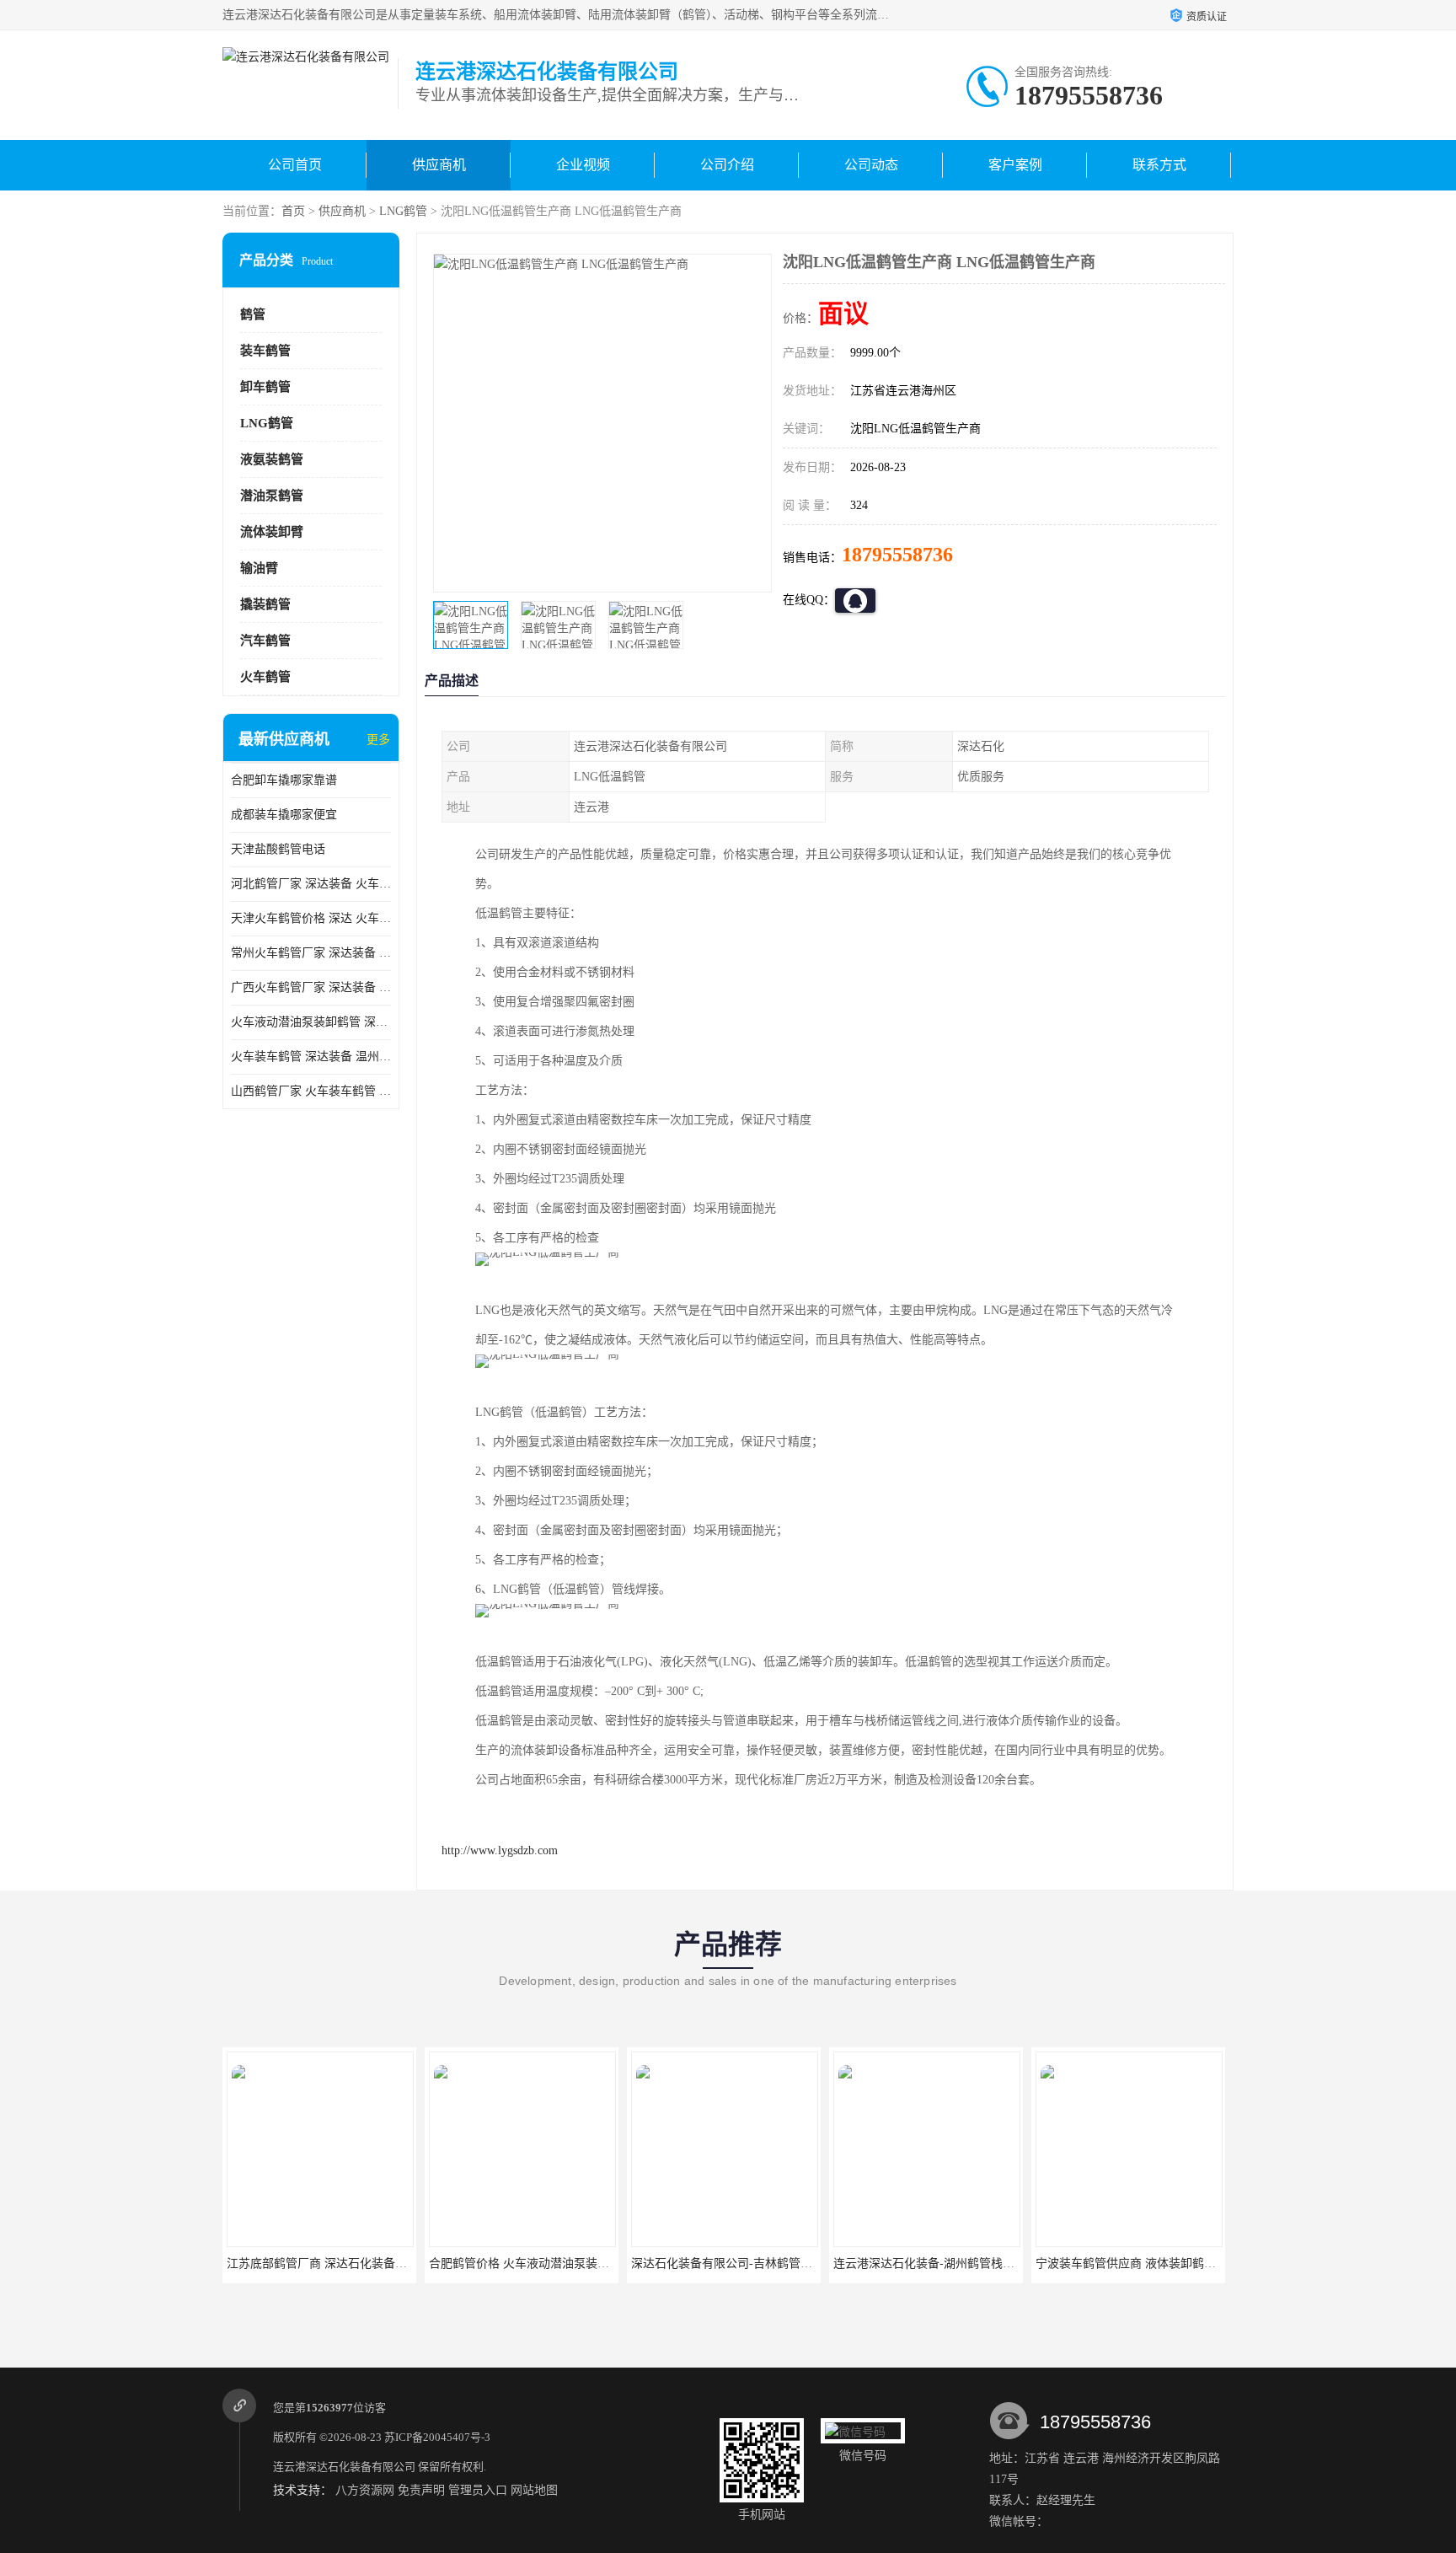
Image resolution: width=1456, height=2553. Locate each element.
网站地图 (534, 2490)
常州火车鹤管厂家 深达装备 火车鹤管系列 (311, 953)
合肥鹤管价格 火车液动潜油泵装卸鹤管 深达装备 (556, 2263)
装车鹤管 (265, 351)
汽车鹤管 (265, 641)
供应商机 (439, 165)
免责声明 (421, 2490)
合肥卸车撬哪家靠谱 (284, 780)
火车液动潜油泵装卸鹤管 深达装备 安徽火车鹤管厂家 (311, 1022)
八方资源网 (365, 2490)
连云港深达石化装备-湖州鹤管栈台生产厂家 (947, 2263)
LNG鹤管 (403, 211)
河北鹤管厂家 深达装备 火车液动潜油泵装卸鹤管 (311, 884)
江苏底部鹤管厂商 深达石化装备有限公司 (335, 2263)
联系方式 (1159, 165)
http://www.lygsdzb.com (500, 1850)
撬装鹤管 (265, 604)
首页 (293, 211)
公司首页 (295, 165)
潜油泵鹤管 (272, 496)
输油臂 (259, 568)
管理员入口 (478, 2490)
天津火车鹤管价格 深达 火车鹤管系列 (311, 918)
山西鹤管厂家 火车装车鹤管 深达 (311, 1091)
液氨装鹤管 (272, 459)
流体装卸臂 (272, 532)
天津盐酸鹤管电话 (278, 849)
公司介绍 (727, 165)
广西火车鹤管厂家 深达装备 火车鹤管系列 (311, 987)
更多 (378, 740)
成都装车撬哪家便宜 (284, 815)
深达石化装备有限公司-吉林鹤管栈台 (728, 2263)
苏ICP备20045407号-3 (437, 2437)
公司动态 (871, 165)
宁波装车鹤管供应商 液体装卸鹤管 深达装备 (1151, 2263)
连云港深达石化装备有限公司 (344, 2467)
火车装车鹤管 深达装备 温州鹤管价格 (311, 1057)
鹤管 (253, 314)
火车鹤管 (265, 677)
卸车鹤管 (265, 387)
